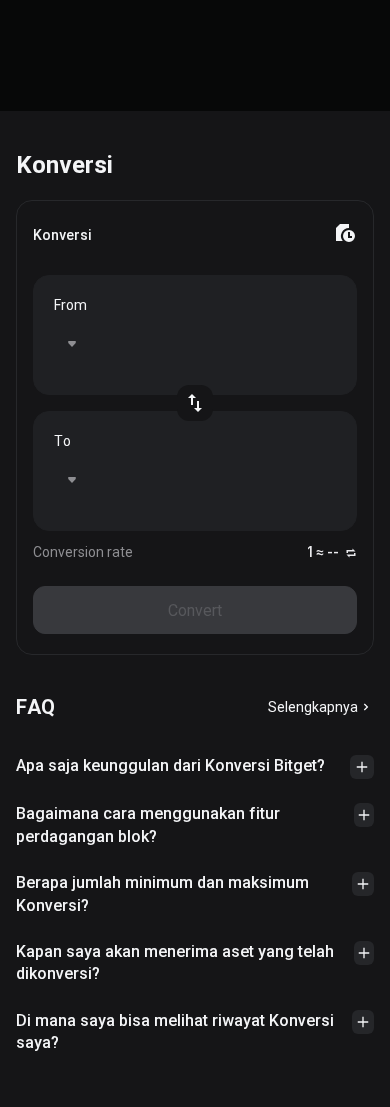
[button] (195, 767)
